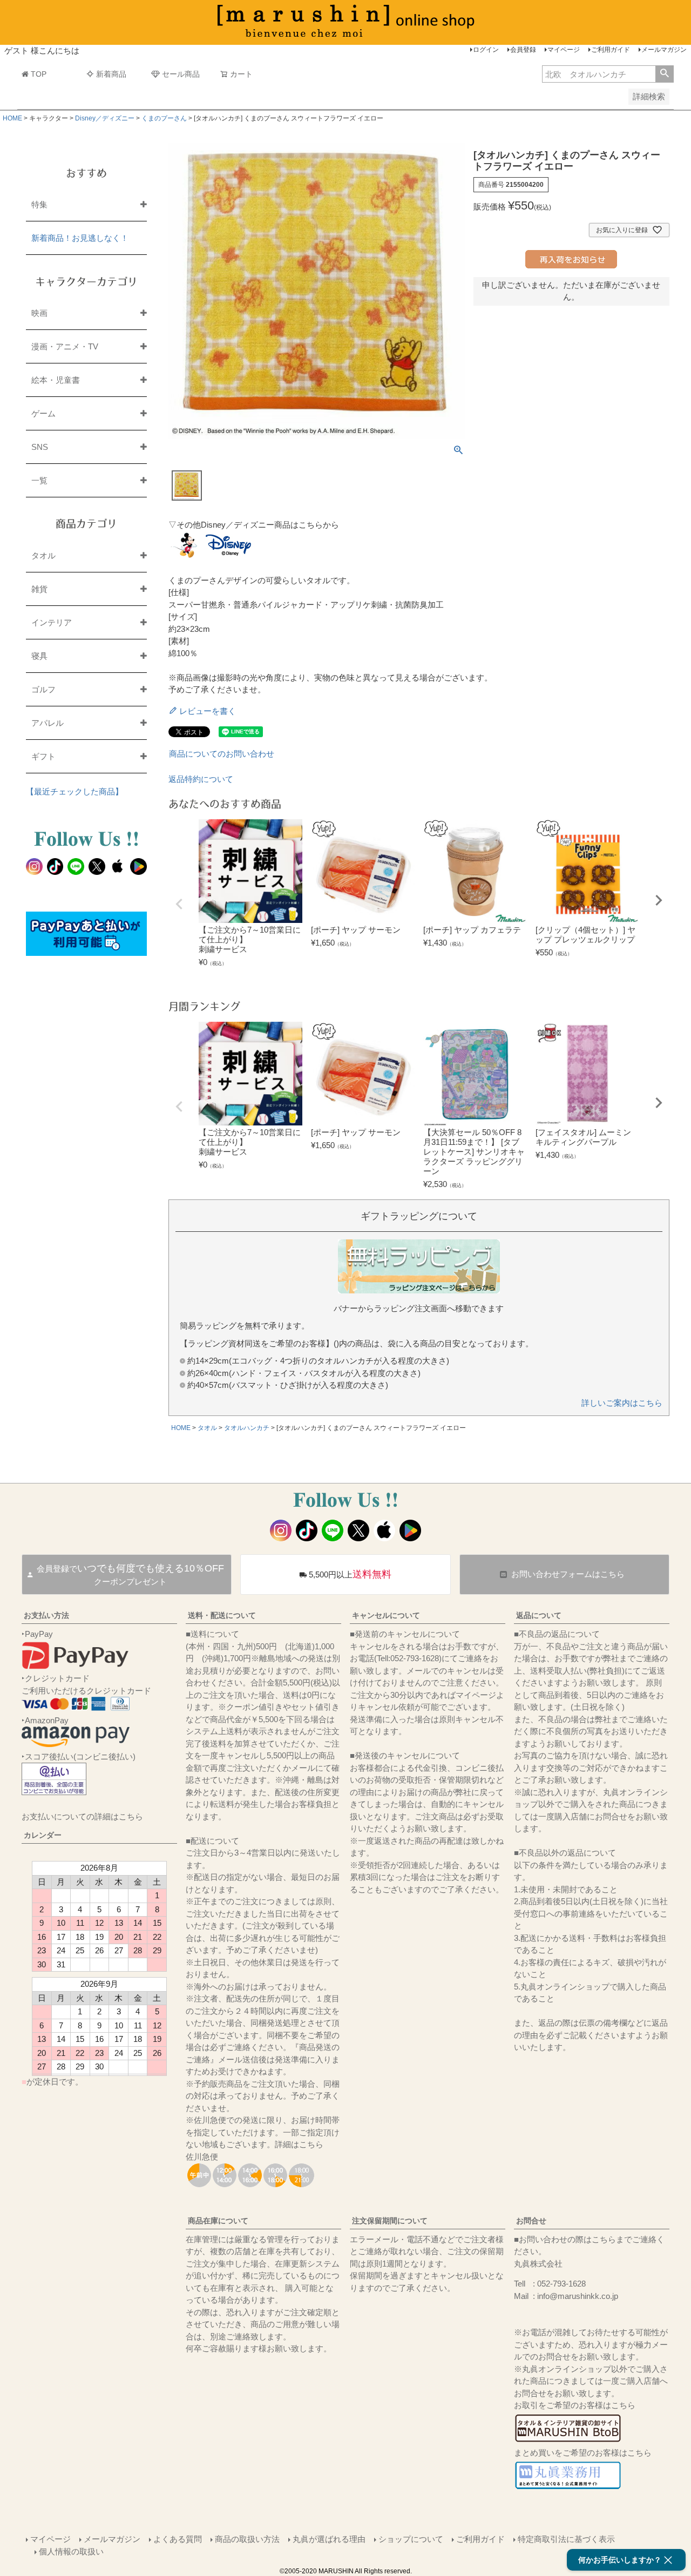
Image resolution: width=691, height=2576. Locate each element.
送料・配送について (222, 1615)
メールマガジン (664, 50)
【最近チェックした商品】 (74, 791)
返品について (539, 1615)
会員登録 (523, 50)
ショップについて (411, 2539)
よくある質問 (178, 2539)
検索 (664, 74)
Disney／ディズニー (105, 118)
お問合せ (531, 2221)
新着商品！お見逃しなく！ (80, 238)
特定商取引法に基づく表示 (566, 2539)
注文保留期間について (390, 2221)
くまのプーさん (164, 118)
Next (659, 900)
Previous (179, 904)
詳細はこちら (299, 2144)
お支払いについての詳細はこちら (82, 1816)
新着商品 (111, 74)
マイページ (564, 50)
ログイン (486, 50)
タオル (207, 1428)
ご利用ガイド (611, 50)
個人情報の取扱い (71, 2551)
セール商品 (181, 74)
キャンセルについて (386, 1615)
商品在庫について (218, 2221)
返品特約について (201, 779)
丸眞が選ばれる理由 (329, 2539)
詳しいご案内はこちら (622, 1403)
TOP (39, 74)
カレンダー (43, 1835)
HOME (12, 118)
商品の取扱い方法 (247, 2539)
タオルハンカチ (247, 1428)
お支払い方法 (46, 1615)
